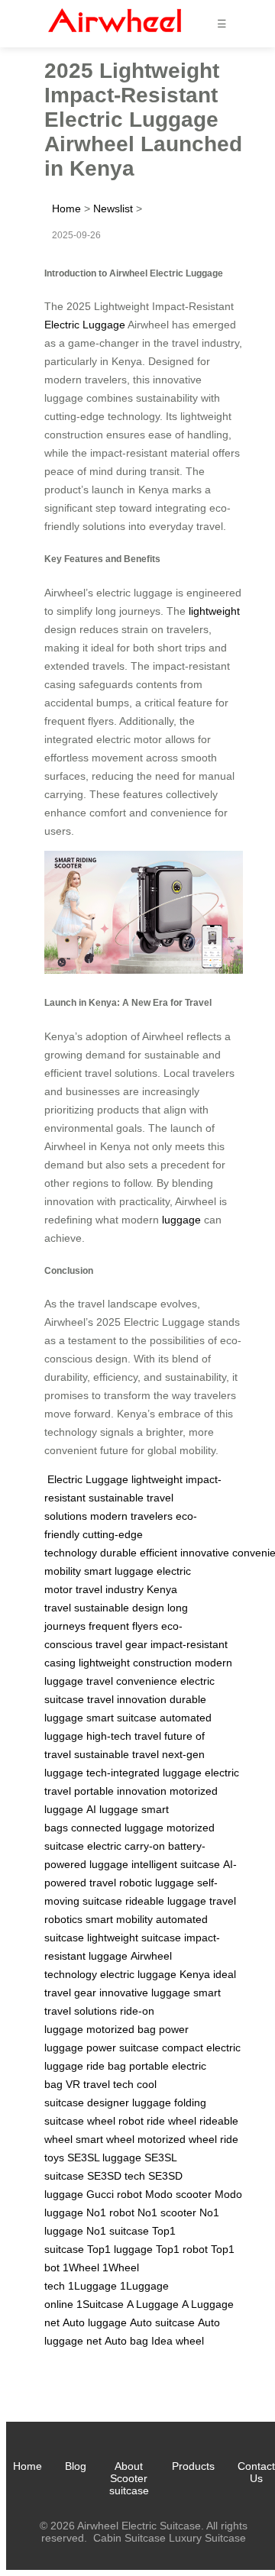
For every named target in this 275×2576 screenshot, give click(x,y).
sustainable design (119, 1608)
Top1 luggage (120, 2249)
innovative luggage (145, 1993)
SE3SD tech (116, 2176)
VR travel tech (100, 2084)
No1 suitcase (118, 2231)
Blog (76, 2466)
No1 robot (110, 2212)
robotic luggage (157, 1883)
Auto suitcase (162, 2322)
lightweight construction (135, 1663)
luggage (181, 1220)
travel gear (121, 1644)
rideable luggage (166, 1901)
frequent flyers (123, 1626)
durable (118, 1553)
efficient (159, 1553)
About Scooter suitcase (129, 2478)
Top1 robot (182, 2249)
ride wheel (171, 2121)
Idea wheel (178, 2341)
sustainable (116, 1498)
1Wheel (81, 2267)
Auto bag (126, 2341)
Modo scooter (178, 2194)
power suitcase (123, 2048)
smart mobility (119, 1919)
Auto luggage (95, 2322)
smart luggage (119, 1571)
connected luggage (117, 1828)
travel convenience (132, 1681)
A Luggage (153, 2304)
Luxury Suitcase (207, 2538)
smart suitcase (121, 1718)
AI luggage (112, 1809)
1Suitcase (100, 2304)
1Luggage (92, 2286)
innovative (205, 1553)
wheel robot (115, 2121)
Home (66, 208)
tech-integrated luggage (144, 1773)
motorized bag (121, 2029)
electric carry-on (126, 1846)
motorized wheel (177, 2139)
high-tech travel (124, 1736)
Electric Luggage (85, 325)
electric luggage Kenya (155, 1974)
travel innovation (127, 1699)
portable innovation (120, 1791)
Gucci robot (114, 2194)
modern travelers (131, 1516)
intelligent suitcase (176, 1864)
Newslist (113, 208)
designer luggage (129, 2102)
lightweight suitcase (134, 1938)
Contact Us (256, 2472)
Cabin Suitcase (129, 2538)
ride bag (106, 2066)
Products (193, 2466)
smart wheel (105, 2139)
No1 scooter (167, 2212)
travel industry (110, 1589)
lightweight (214, 611)
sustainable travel (116, 1754)
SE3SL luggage (104, 2157)
